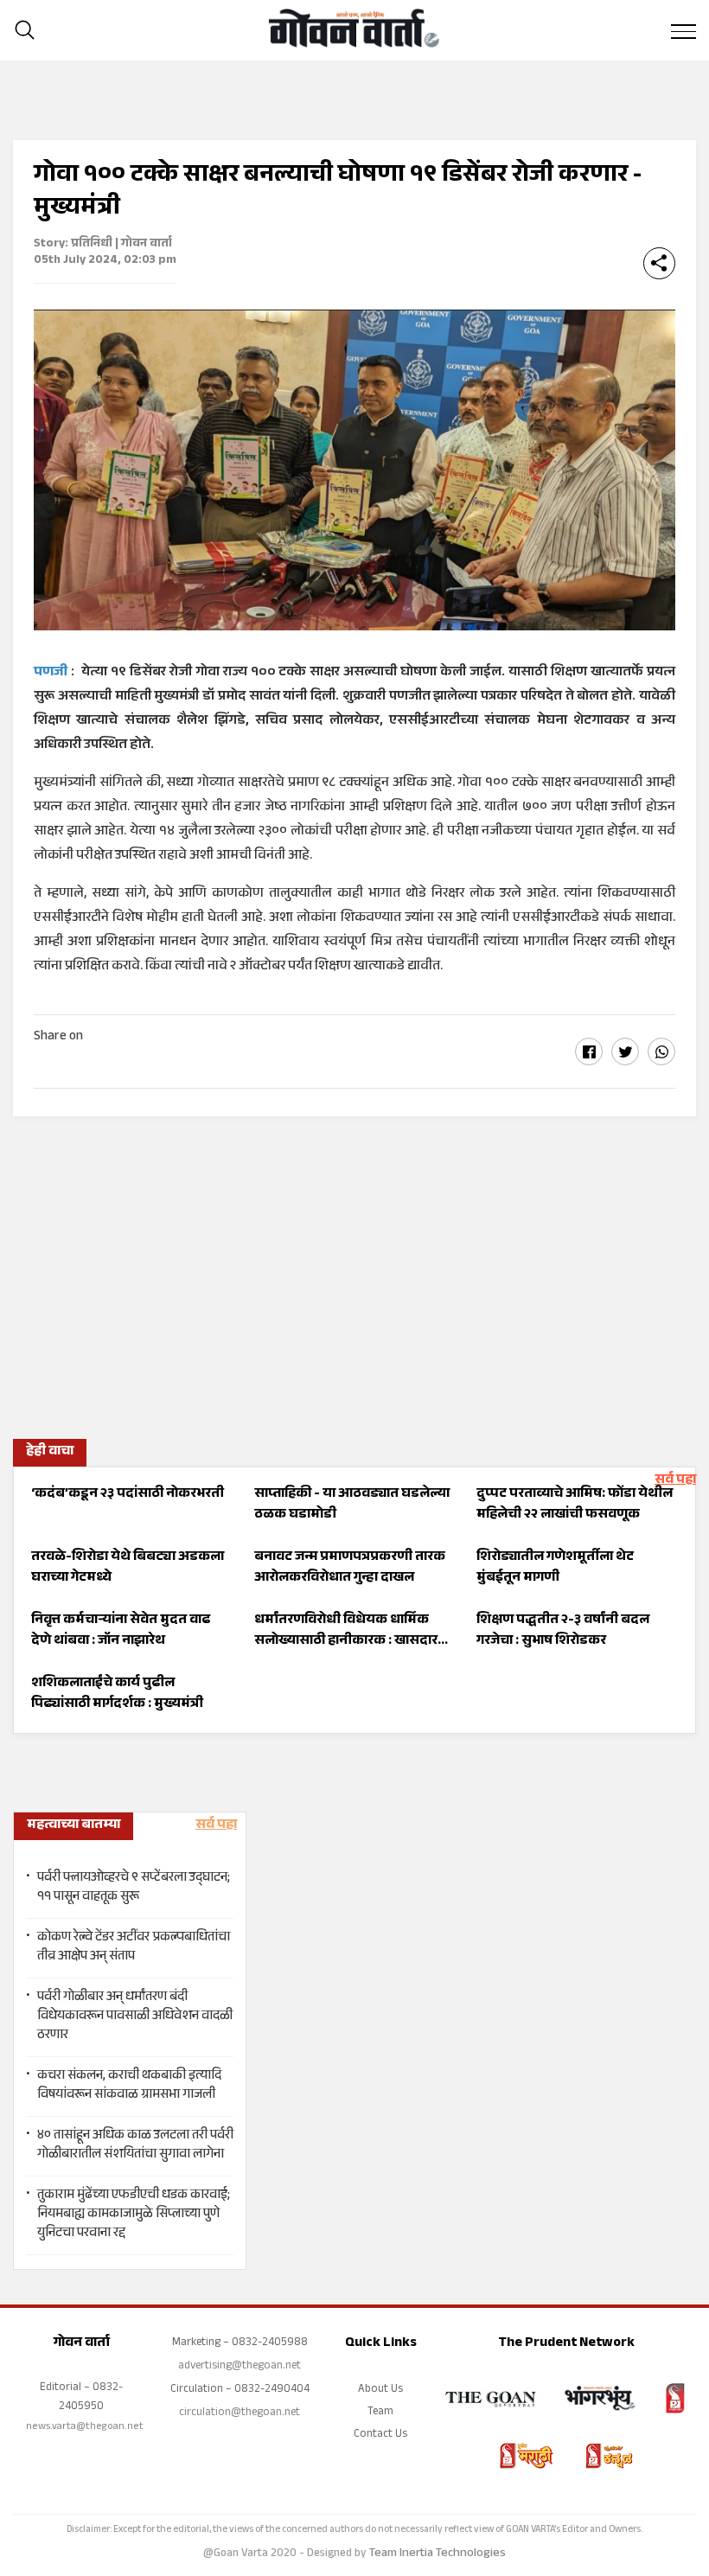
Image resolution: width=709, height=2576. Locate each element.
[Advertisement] (354, 1272)
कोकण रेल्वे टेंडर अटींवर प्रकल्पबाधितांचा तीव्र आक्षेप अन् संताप (134, 1948)
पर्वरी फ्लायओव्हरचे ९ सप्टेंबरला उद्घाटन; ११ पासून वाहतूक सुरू (134, 1889)
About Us (380, 2390)
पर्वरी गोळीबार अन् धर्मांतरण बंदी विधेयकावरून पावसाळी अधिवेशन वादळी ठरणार (135, 2017)
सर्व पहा (675, 1481)
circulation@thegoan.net (240, 2413)
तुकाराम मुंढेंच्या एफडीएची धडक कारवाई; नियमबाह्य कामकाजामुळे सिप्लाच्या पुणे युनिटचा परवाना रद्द (134, 2215)
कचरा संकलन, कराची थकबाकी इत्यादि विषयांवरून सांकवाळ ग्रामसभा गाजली (129, 2087)
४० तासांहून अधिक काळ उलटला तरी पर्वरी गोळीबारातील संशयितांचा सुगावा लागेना (135, 2146)
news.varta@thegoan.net (85, 2427)
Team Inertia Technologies (438, 2554)
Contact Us (380, 2435)
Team (380, 2413)
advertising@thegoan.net (240, 2367)
